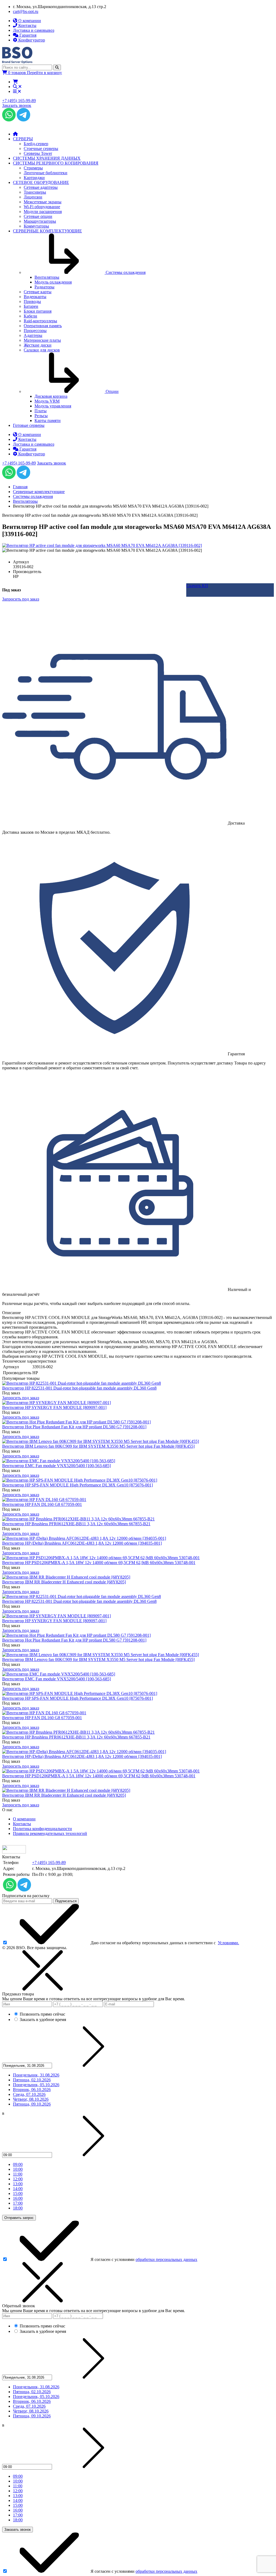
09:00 (18, 2164)
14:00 (18, 2189)
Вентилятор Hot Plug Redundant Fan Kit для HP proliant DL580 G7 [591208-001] (74, 1427)
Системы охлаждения (33, 496)
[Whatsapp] (9, 120)
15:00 (18, 2193)
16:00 (18, 2198)
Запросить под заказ (21, 1398)
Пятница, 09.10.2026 (32, 2104)
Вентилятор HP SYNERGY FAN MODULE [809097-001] (54, 1407)
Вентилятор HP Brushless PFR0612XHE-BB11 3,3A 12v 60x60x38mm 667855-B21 (76, 1524)
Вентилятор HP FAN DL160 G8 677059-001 (42, 1504)
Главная (20, 487)
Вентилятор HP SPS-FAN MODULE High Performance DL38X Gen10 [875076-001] (77, 1485)
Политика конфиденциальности (42, 1829)
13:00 (18, 2184)
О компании (24, 1819)
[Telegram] (23, 120)
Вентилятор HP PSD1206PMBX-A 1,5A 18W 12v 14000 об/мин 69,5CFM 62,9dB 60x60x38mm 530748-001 (99, 1563)
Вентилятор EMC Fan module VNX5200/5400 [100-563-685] (56, 1466)
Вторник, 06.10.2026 (32, 2090)
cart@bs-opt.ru (26, 11)
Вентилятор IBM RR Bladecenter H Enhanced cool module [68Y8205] (64, 1582)
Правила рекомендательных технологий (50, 1833)
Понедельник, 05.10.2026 (36, 2085)
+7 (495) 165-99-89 (19, 101)
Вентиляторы (25, 501)
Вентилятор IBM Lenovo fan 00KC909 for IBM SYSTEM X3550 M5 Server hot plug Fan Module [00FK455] (98, 1446)
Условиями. (228, 1943)
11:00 (18, 2174)
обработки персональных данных (166, 2259)
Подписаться (66, 1901)
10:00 (18, 2169)
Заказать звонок (17, 105)
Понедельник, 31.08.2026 (36, 2075)
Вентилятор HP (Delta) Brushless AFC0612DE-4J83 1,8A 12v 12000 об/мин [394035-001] (82, 1543)
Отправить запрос (19, 2218)
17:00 (18, 2203)
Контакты (22, 1824)
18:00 (18, 2208)
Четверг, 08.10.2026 (31, 2099)
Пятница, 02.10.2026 (32, 2080)
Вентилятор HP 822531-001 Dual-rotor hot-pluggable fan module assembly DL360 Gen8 (79, 1388)
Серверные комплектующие (39, 492)
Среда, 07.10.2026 (29, 2094)
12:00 (18, 2179)
